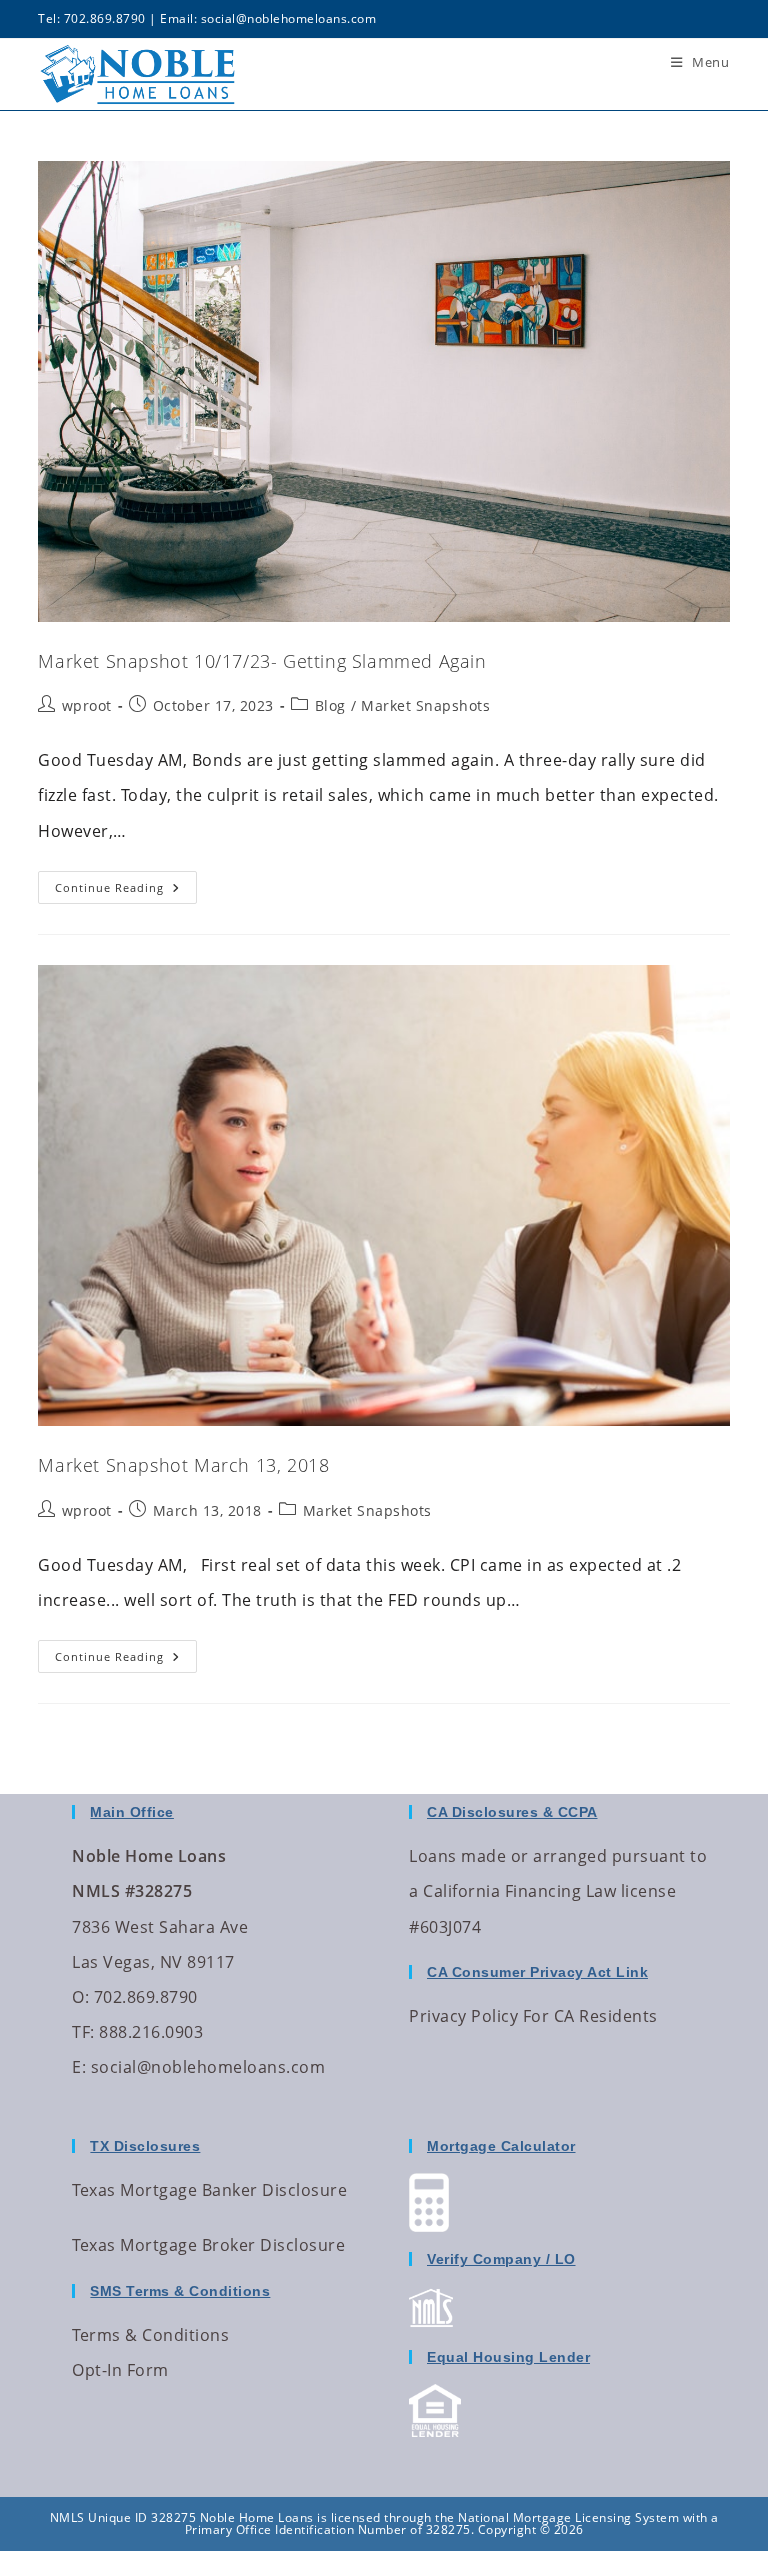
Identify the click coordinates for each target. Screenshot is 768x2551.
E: (79, 2067)
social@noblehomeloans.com (289, 18)
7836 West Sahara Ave (160, 1927)
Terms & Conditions (150, 2335)
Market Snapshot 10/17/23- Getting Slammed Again (262, 661)
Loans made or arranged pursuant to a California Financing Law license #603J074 (558, 1891)
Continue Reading (126, 883)
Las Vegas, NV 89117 (153, 1962)
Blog (330, 705)
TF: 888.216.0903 (137, 2032)
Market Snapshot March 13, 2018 (183, 1465)
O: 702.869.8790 (135, 1997)
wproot (87, 705)
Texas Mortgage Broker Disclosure (208, 2245)
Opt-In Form (120, 2370)
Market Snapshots (425, 705)
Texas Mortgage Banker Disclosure (209, 2190)
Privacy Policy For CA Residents (533, 2016)
